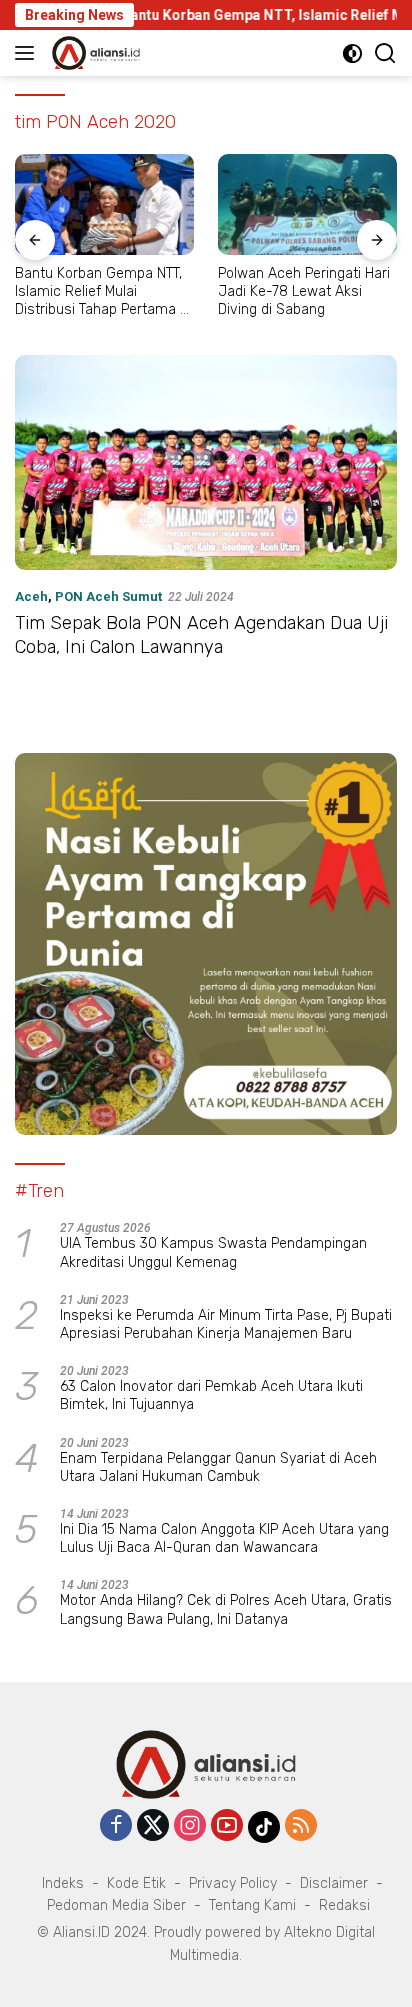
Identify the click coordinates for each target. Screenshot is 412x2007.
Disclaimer (334, 1883)
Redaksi (344, 1905)
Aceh (31, 596)
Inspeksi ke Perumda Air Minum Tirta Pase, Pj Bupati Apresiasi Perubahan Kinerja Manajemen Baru (226, 1324)
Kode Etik (136, 1883)
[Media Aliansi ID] (93, 53)
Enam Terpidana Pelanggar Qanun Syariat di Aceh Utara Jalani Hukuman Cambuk (218, 1467)
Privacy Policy (233, 1883)
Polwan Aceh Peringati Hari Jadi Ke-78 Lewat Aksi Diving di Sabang (304, 291)
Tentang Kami (252, 1905)
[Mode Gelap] (352, 53)
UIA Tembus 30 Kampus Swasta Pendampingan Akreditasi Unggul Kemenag (213, 1252)
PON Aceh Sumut (108, 596)
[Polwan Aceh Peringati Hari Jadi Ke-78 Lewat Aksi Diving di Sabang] (307, 204)
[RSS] (301, 1826)
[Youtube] (227, 1826)
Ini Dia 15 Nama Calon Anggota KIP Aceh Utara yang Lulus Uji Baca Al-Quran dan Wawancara (224, 1538)
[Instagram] (190, 1826)
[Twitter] (153, 1826)
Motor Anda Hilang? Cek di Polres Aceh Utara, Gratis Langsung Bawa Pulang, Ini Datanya (226, 1609)
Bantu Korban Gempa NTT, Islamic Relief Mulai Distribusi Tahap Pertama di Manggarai (103, 292)
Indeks (63, 1883)
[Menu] (28, 53)
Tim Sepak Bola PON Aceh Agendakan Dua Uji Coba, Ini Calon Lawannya (201, 634)
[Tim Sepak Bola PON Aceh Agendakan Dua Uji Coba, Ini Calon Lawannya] (206, 462)
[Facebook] (116, 1826)
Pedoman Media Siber (116, 1905)
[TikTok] (264, 1827)
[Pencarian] (385, 53)
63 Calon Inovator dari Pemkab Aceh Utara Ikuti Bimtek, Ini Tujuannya (211, 1395)
